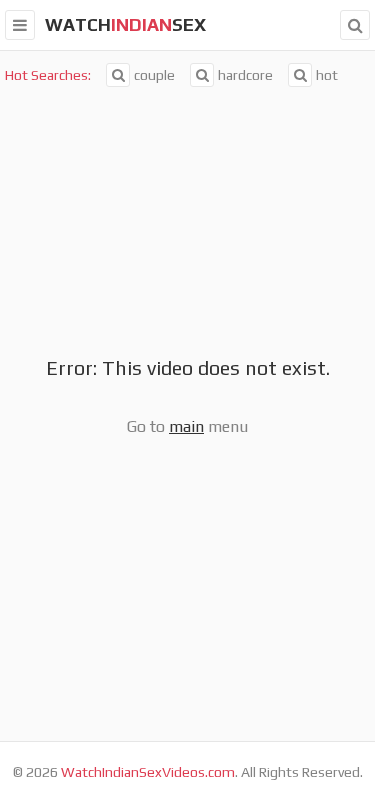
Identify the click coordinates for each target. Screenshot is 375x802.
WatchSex (125, 24)
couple (154, 75)
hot (327, 75)
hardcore (245, 75)
